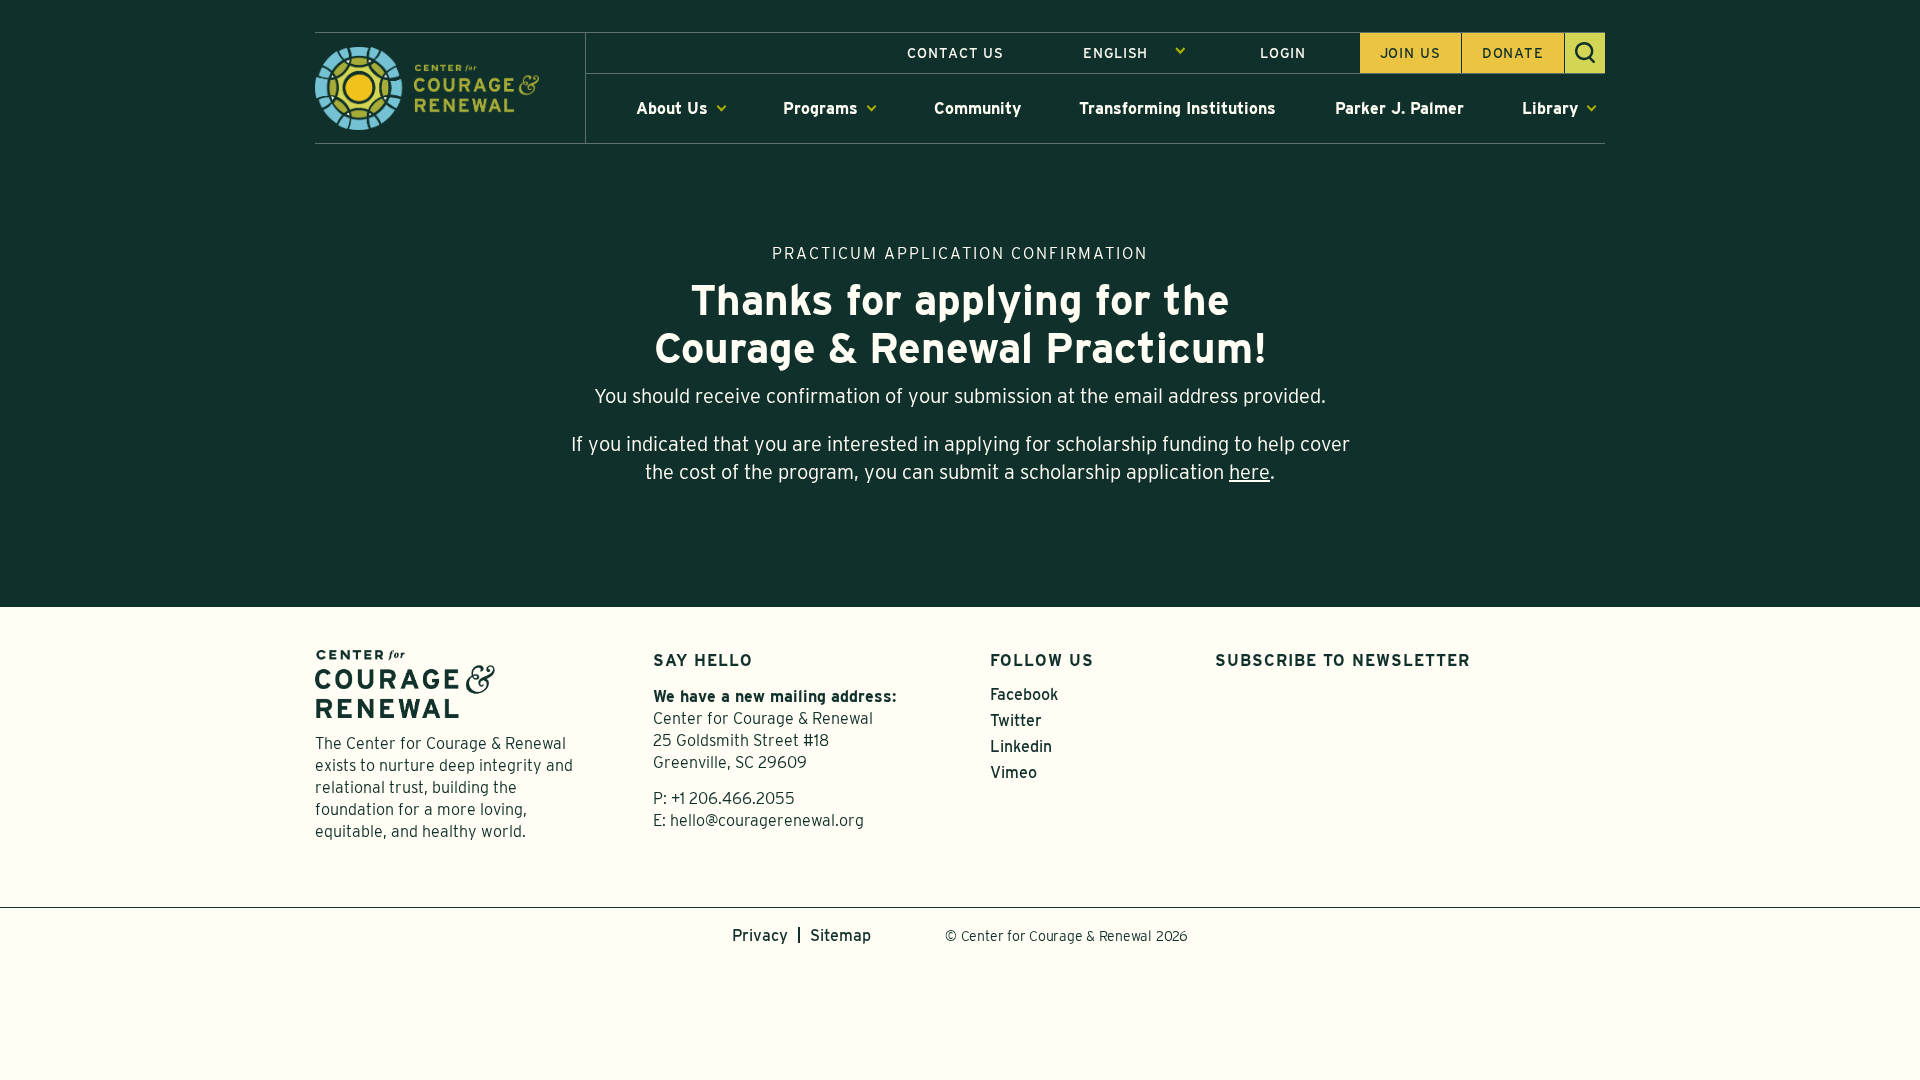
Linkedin (1021, 746)
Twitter (1016, 720)
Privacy (760, 935)
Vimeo (1013, 772)
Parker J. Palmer (1399, 108)
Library (1550, 108)
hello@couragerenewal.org (767, 820)
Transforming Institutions (1177, 108)
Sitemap (840, 935)
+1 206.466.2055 (733, 798)
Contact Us (955, 53)
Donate (1513, 53)
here (1249, 472)
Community (977, 108)
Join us (1410, 53)
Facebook (1024, 694)
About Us (672, 108)
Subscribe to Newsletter (1342, 660)
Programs (820, 108)
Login (1282, 53)
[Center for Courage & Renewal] (427, 86)
